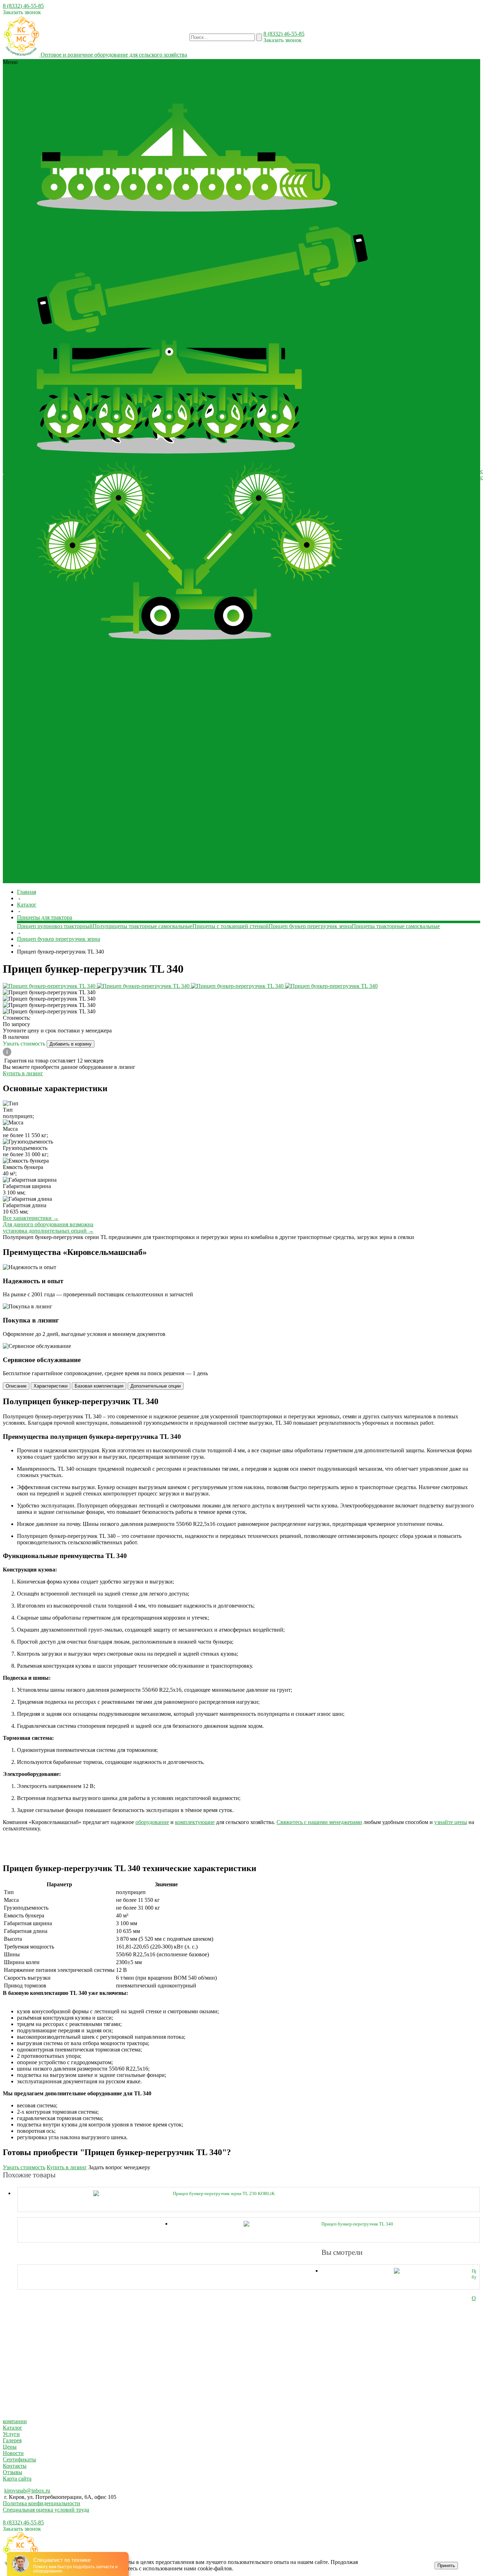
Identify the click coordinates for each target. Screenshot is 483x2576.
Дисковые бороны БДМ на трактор (174, 223)
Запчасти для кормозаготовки (223, 867)
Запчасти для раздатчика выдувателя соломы (384, 382)
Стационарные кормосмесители (142, 765)
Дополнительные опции (156, 1386)
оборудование (152, 1822)
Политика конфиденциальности (42, 2503)
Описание (16, 1386)
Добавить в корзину (71, 1044)
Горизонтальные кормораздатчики (210, 759)
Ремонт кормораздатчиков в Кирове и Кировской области (432, 398)
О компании (18, 452)
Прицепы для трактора (287, 94)
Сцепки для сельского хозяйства (177, 797)
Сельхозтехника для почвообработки (214, 94)
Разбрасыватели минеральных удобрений (87, 835)
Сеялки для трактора (143, 94)
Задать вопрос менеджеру (119, 2167)
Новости (14, 465)
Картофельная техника (120, 81)
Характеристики (51, 1386)
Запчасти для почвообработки (73, 880)
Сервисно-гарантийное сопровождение (429, 449)
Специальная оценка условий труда (46, 2510)
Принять (446, 2566)
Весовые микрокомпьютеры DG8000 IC (85, 682)
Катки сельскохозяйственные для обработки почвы (98, 714)
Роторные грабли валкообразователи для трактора (97, 651)
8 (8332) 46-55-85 (23, 6)
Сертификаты (20, 458)
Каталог (13, 2428)
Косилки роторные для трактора (184, 88)
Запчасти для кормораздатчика (298, 867)
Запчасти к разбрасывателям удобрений (162, 873)
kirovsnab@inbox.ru (27, 2491)
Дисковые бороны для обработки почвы (85, 75)
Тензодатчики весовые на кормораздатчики (288, 81)
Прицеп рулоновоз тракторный (260, 816)
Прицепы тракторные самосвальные (101, 823)
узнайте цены (451, 1822)
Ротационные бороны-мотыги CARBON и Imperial (284, 75)
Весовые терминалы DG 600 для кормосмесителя (194, 682)
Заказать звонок (22, 12)
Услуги (11, 2434)
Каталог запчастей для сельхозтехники (247, 100)
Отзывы (13, 471)
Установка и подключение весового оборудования (427, 426)
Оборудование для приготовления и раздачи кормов (100, 752)
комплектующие (195, 1822)
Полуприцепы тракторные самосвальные (87, 816)
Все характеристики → (31, 1218)
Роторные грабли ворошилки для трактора (211, 651)
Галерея (13, 477)
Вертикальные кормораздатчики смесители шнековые (102, 759)
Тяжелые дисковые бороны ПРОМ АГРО (268, 223)
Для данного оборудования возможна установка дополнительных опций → (48, 1228)
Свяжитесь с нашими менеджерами (319, 1822)
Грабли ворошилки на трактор (73, 644)
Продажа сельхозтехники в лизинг (431, 468)
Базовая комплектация (99, 1386)
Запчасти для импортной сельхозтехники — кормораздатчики (112, 867)
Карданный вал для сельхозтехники (178, 75)
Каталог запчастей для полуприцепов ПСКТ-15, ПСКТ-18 (282, 873)
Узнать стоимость (25, 1044)
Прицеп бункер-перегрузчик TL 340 (357, 2224)
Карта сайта (17, 2479)
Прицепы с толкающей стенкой (231, 926)
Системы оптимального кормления (192, 81)
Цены (10, 2447)
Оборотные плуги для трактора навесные (87, 797)
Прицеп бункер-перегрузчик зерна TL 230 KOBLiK (224, 2193)
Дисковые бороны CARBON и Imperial (84, 223)
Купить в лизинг (23, 1073)
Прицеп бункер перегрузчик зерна (179, 816)
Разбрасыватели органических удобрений (149, 100)
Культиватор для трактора (256, 88)
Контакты (15, 2466)
